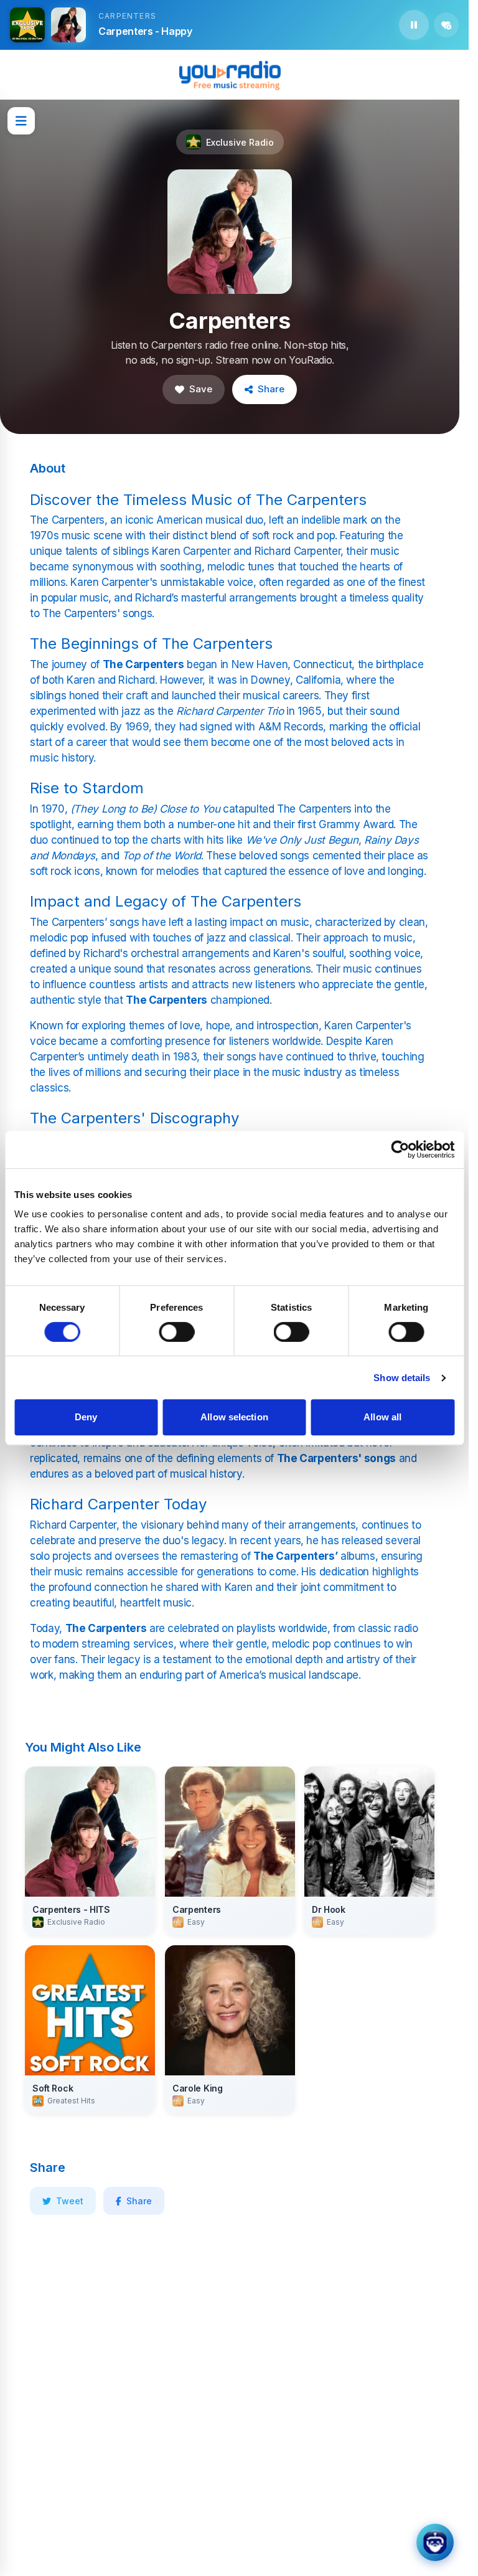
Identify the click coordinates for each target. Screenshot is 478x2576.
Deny (86, 1417)
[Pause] (414, 25)
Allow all (382, 1417)
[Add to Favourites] (446, 25)
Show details (402, 1378)
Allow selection (234, 1417)
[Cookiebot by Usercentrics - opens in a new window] (400, 1149)
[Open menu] (21, 121)
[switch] (176, 1332)
